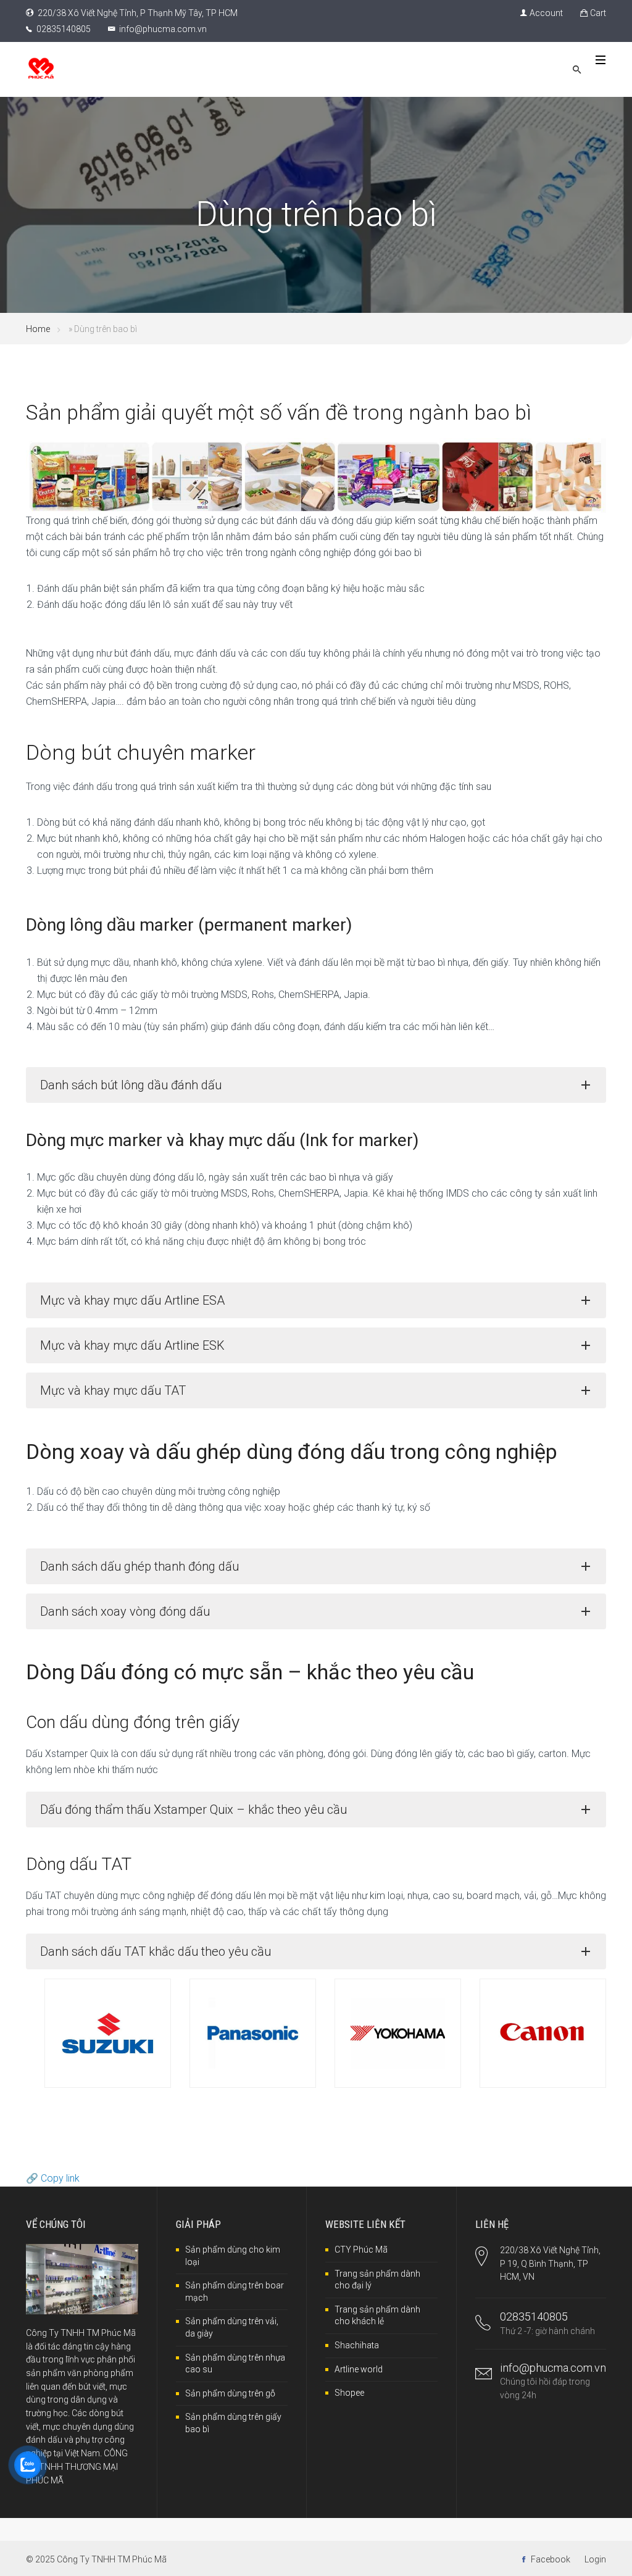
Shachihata (357, 2345)
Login (595, 2559)
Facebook (551, 2559)
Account (546, 13)
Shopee (349, 2393)
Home (38, 329)
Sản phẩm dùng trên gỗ (230, 2393)
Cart (598, 13)
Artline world (359, 2369)
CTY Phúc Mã (361, 2250)
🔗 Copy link (53, 2178)
